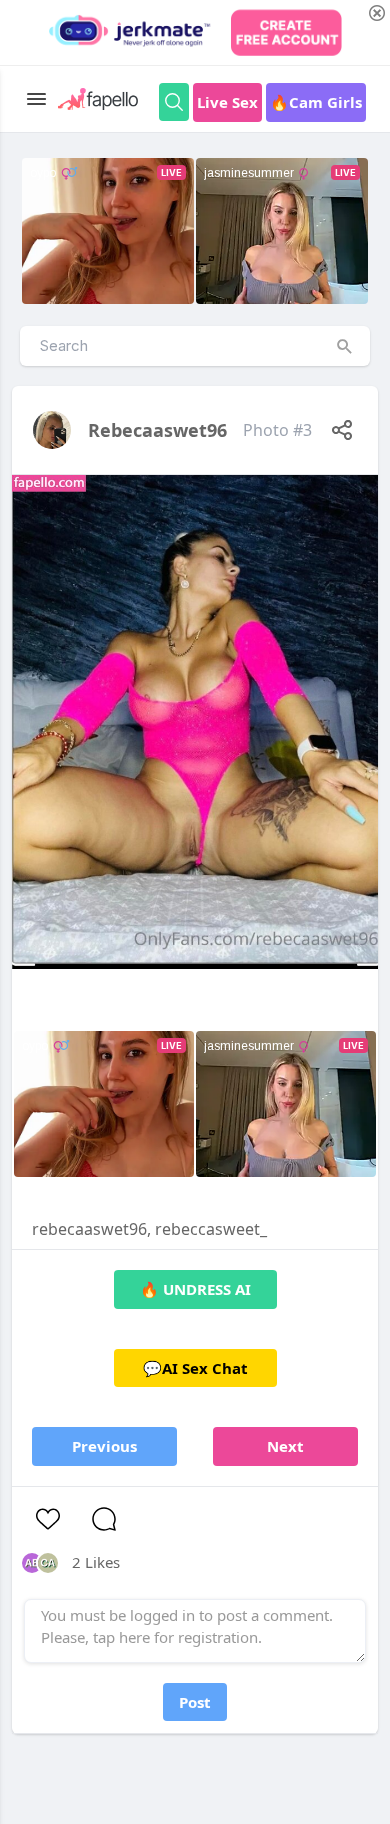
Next (285, 1446)
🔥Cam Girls (316, 102)
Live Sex (227, 102)
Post (195, 1702)
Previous (104, 1446)
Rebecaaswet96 (157, 430)
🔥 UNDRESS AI (195, 1289)
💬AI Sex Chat (195, 1368)
